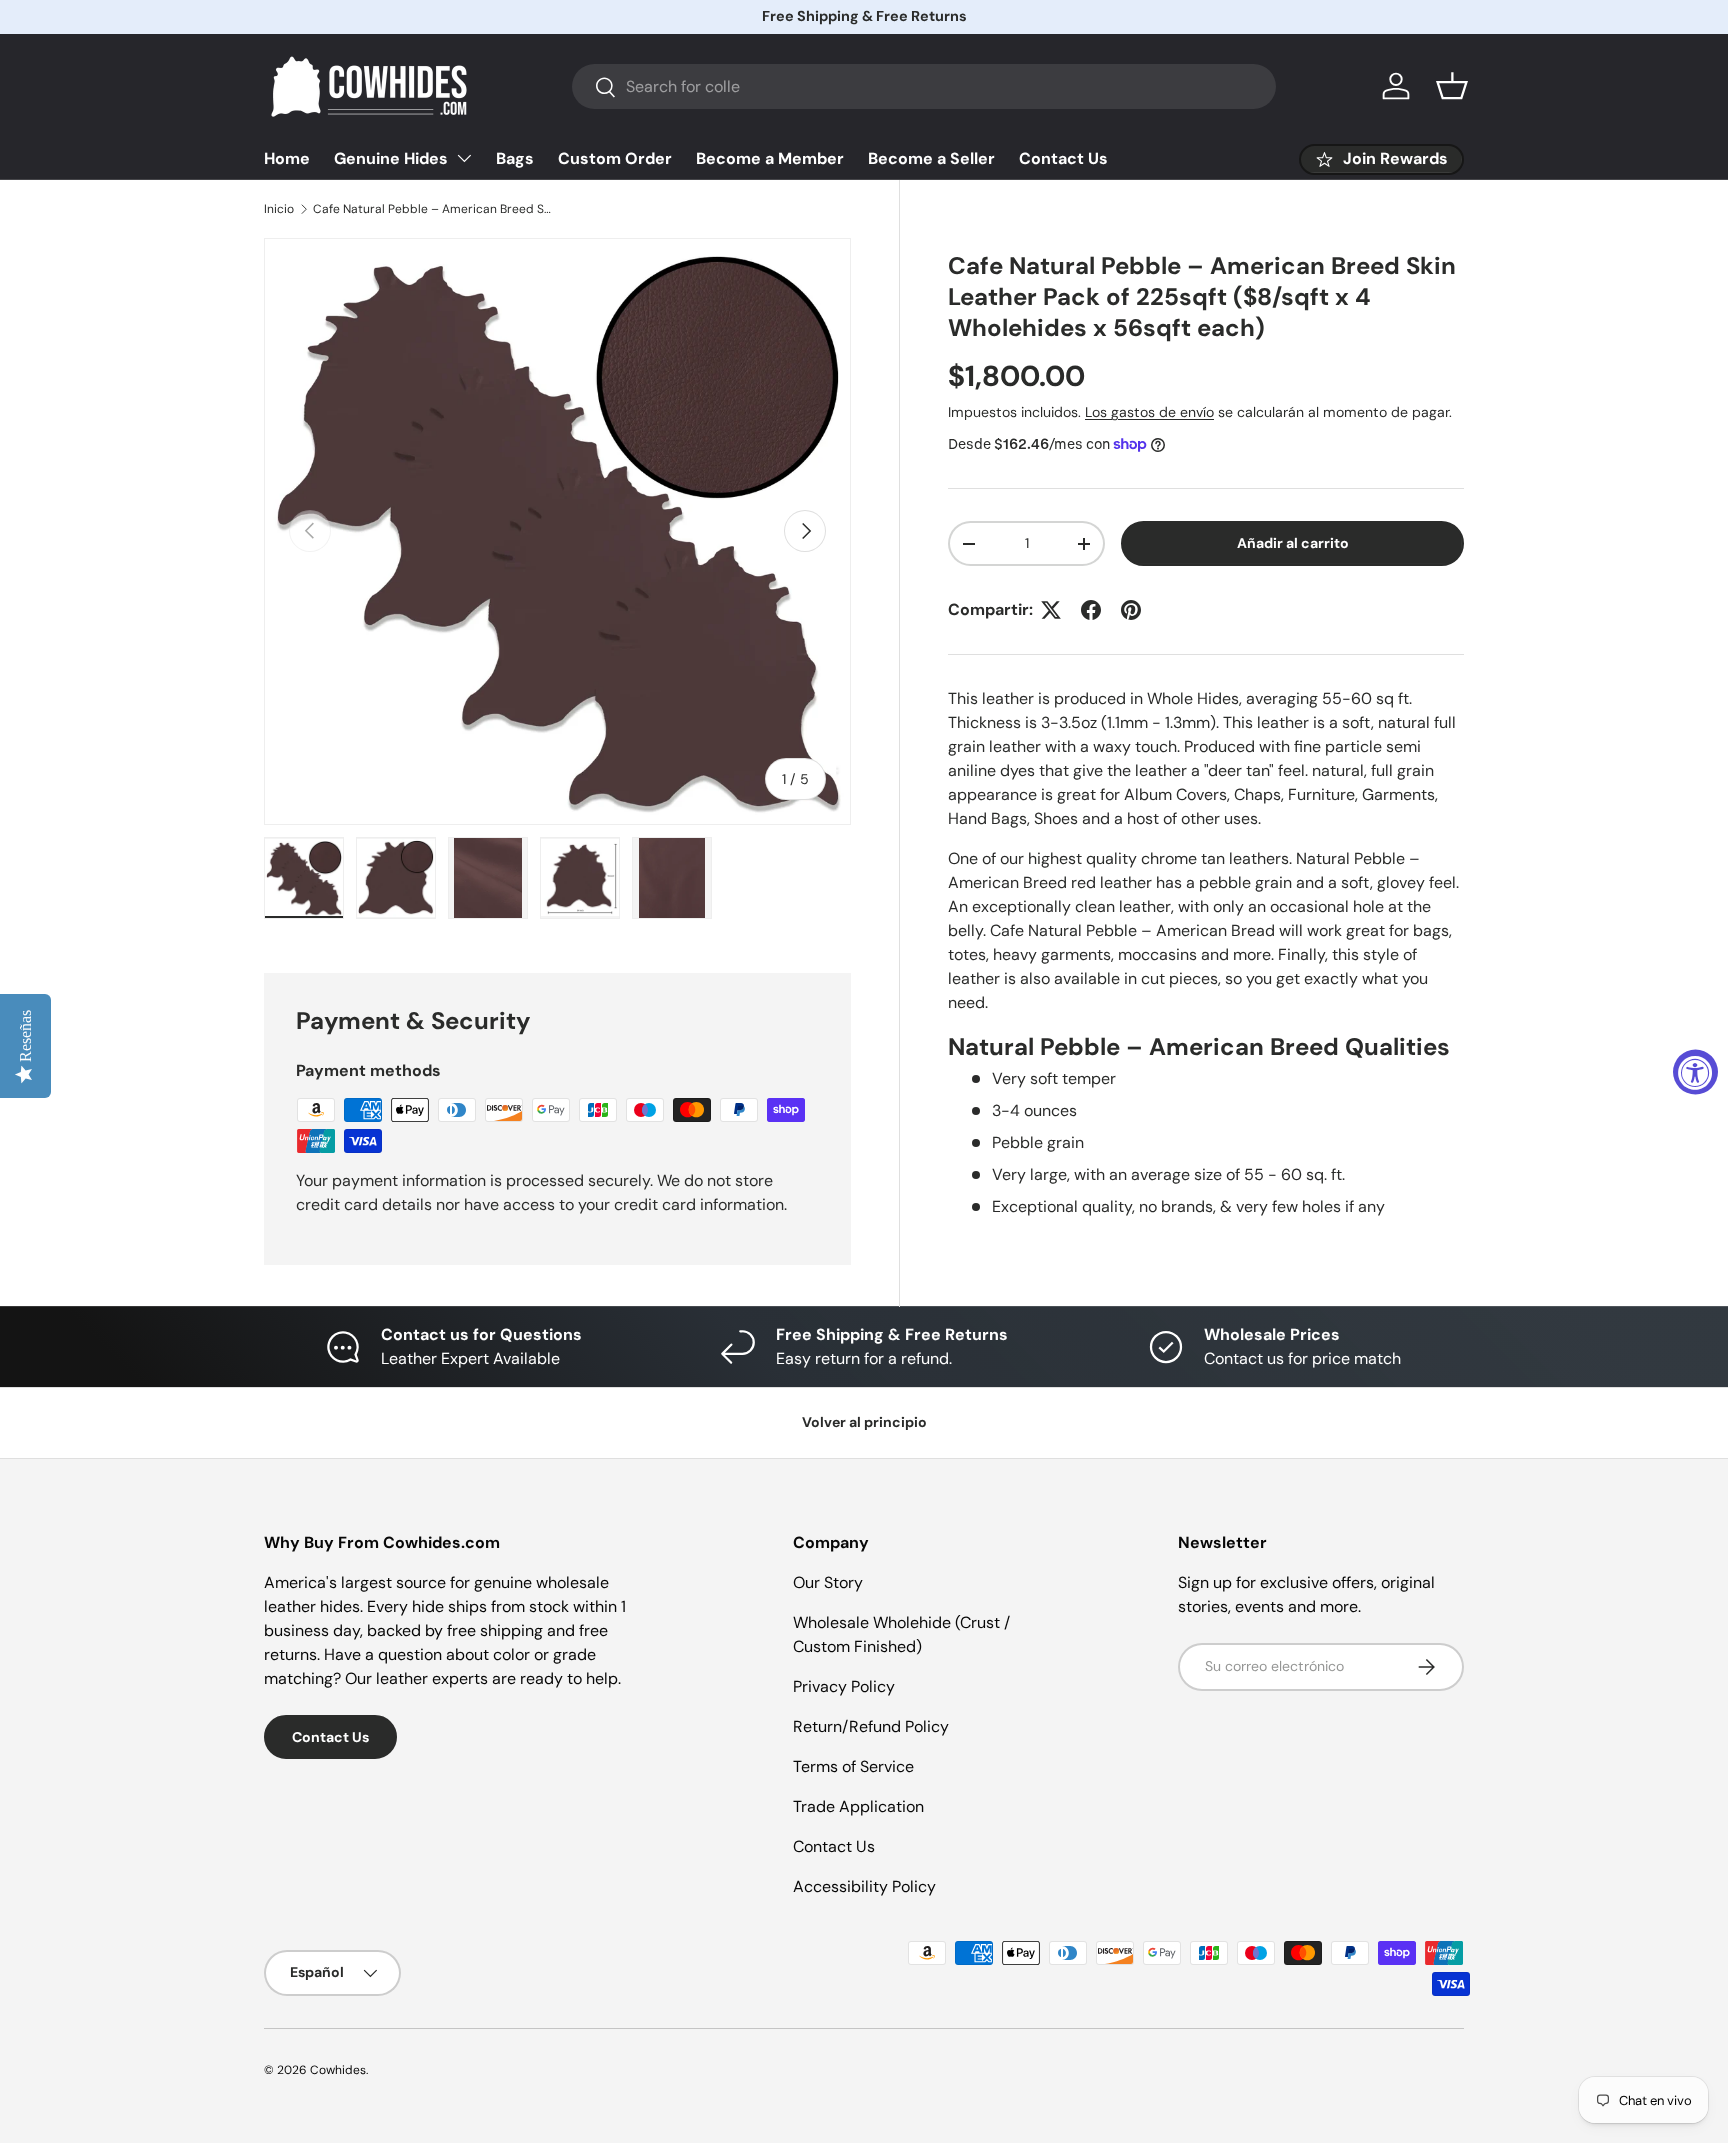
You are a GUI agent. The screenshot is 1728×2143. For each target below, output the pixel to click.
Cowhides (338, 2070)
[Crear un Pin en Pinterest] (1131, 610)
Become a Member (770, 158)
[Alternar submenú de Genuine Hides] (464, 158)
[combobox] (924, 86)
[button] (1452, 86)
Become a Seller (931, 158)
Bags (515, 158)
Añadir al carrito (1293, 544)
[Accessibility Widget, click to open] (1695, 1071)
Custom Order (615, 158)
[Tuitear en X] (1051, 610)
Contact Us (1063, 158)
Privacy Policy (844, 1686)
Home (287, 158)
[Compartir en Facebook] (1091, 610)
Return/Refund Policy (871, 1726)
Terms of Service (853, 1766)
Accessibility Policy (864, 1886)
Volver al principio (864, 1422)
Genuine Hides (391, 158)
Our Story (828, 1582)
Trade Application (858, 1806)
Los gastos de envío (1149, 413)
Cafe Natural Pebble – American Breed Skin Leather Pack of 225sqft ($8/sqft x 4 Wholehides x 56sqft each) (433, 209)
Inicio (279, 209)
